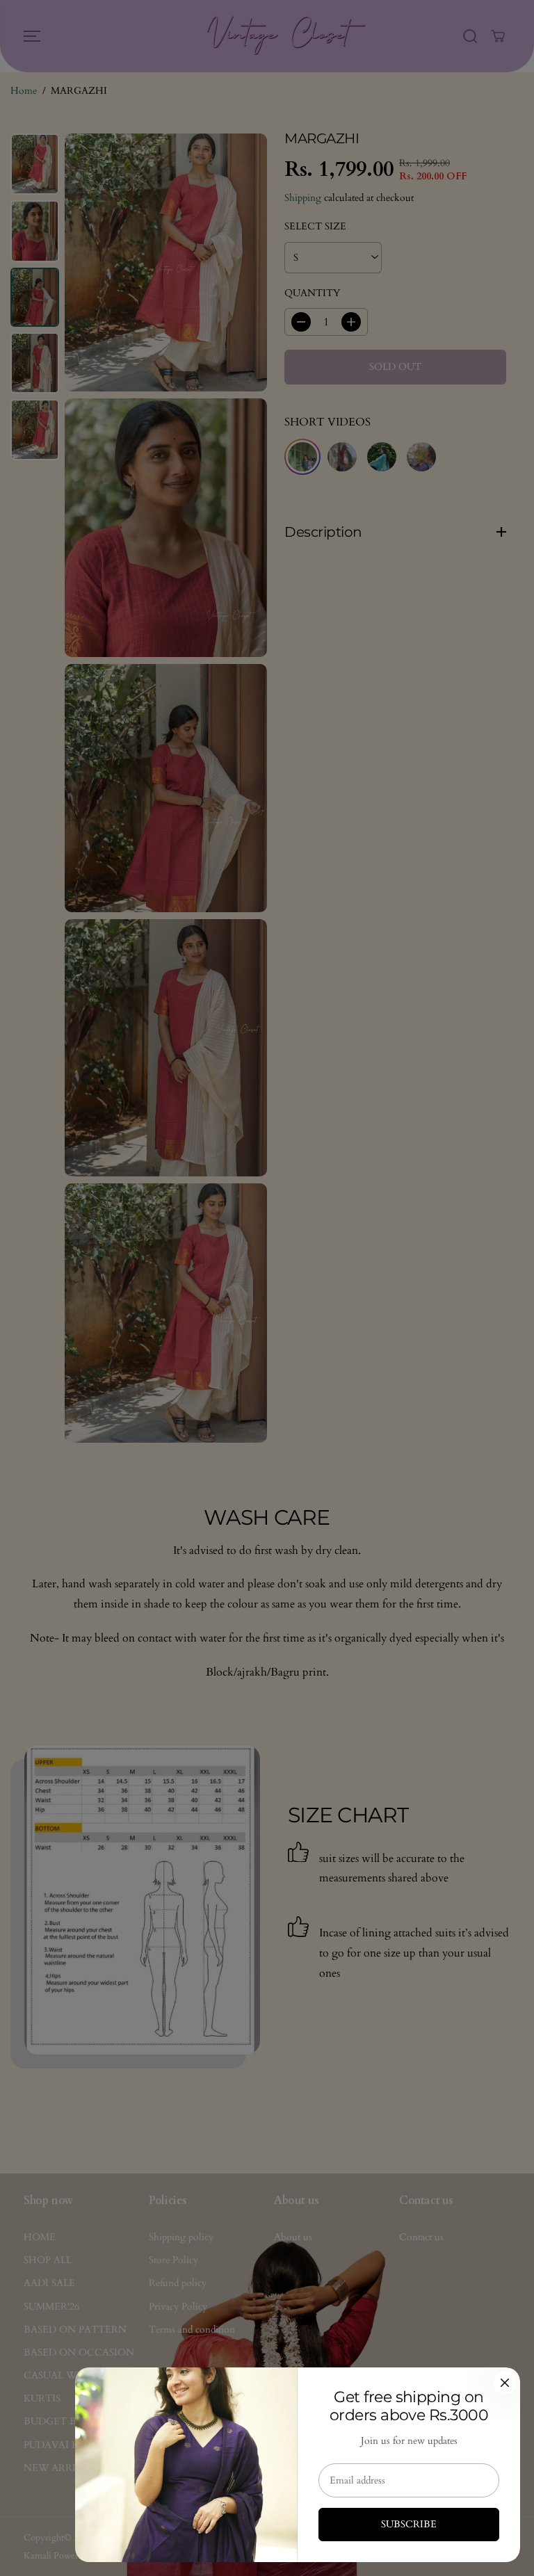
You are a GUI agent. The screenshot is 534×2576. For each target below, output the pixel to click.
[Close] (505, 2383)
